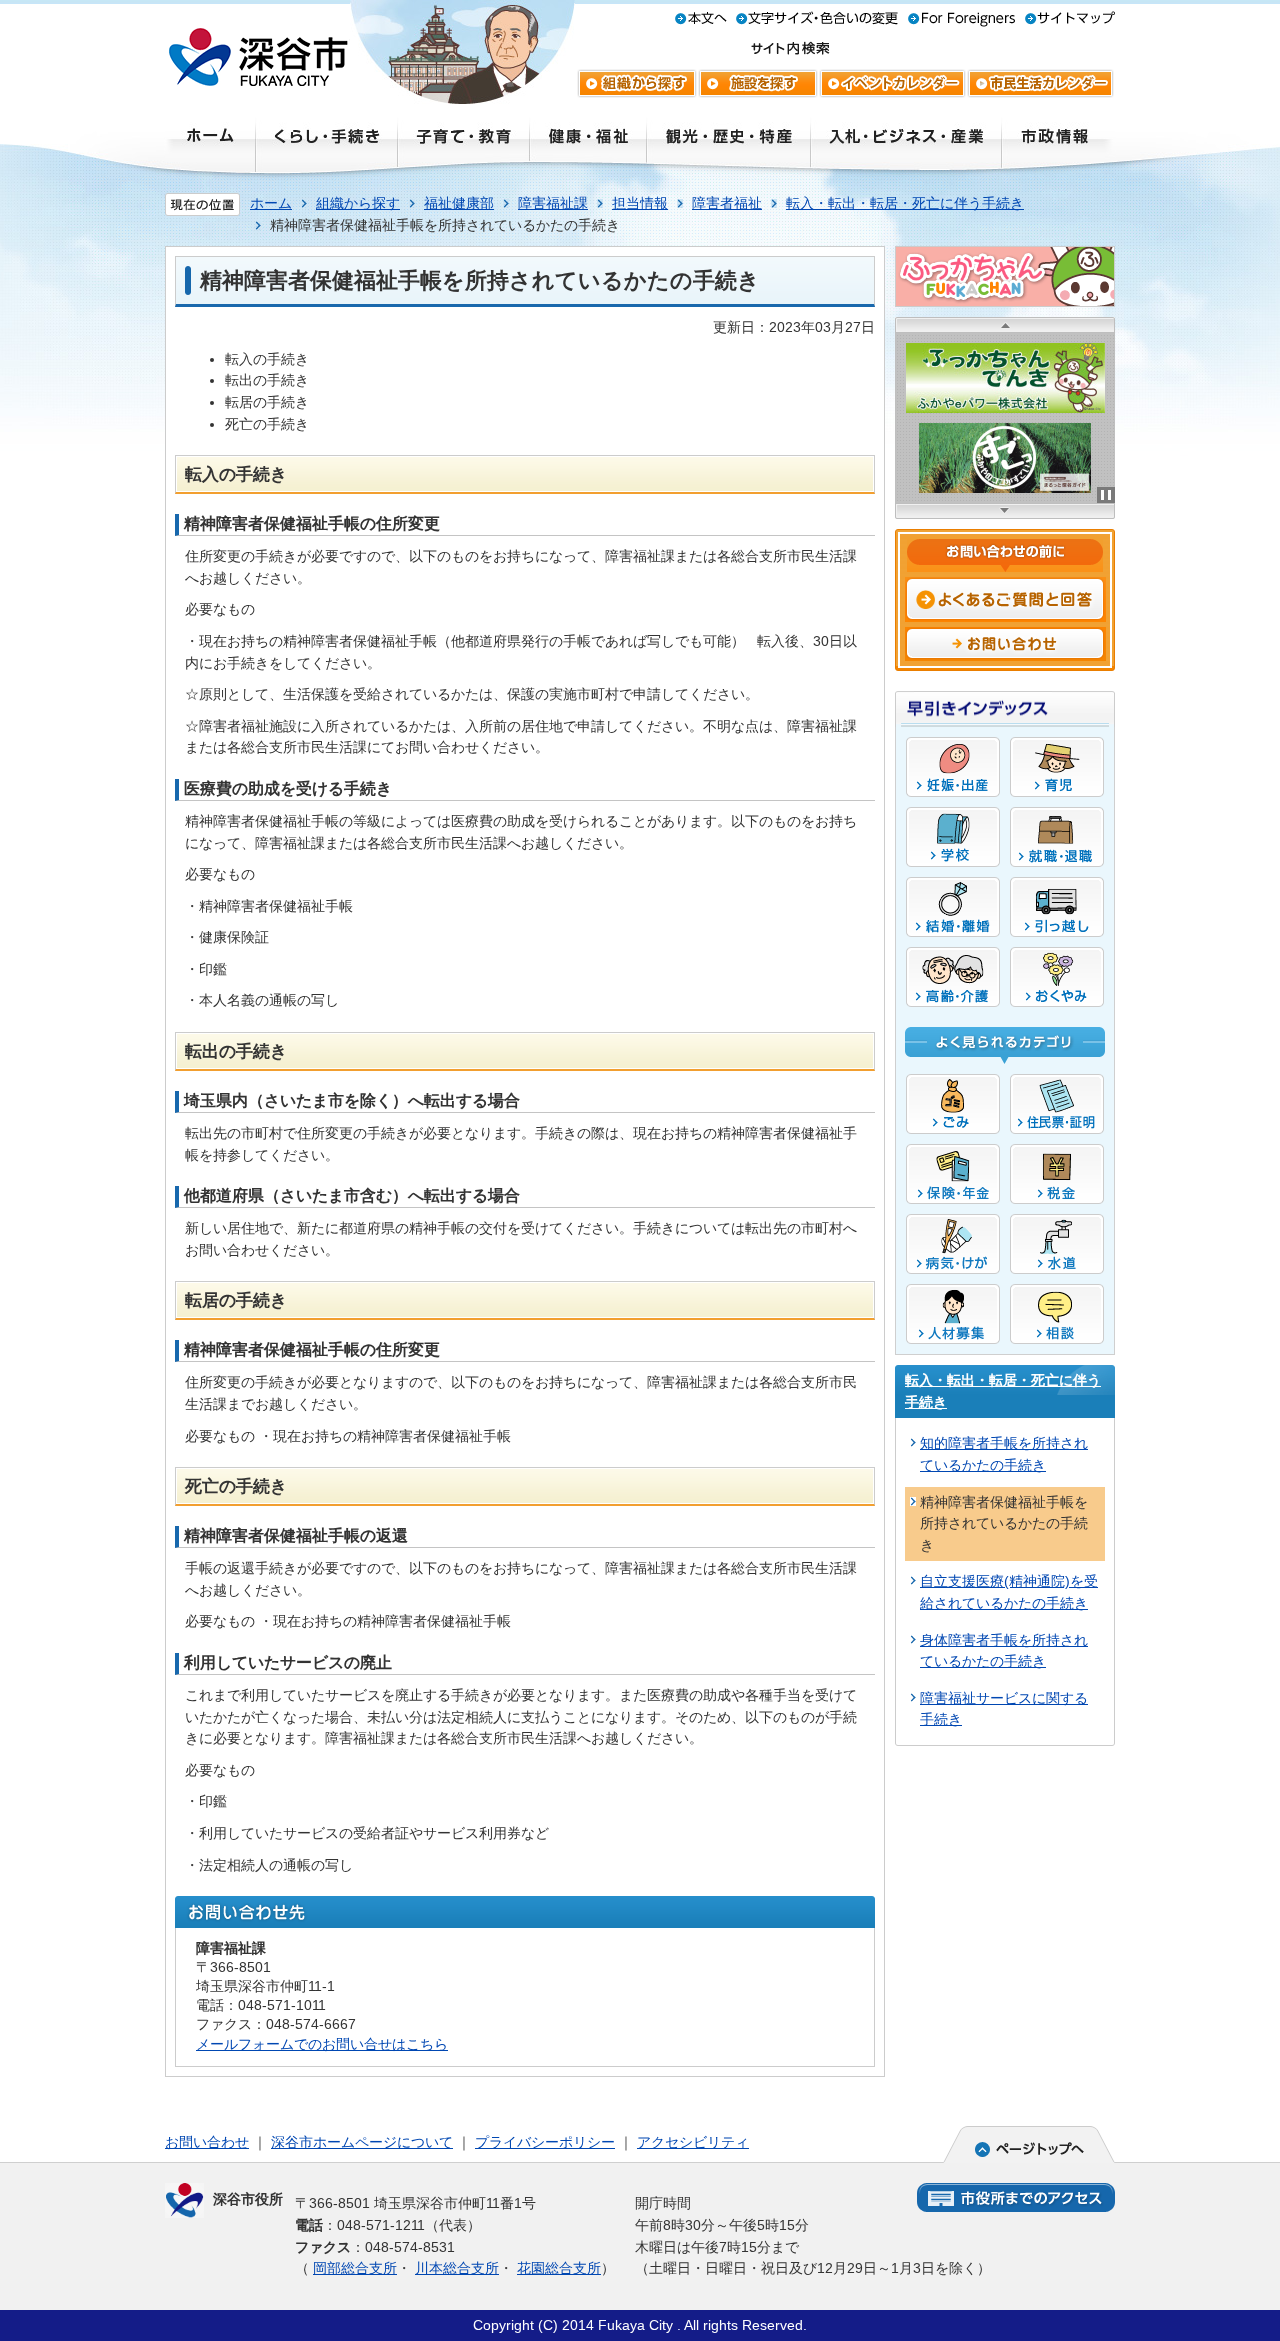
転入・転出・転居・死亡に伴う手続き (905, 203)
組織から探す (358, 203)
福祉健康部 (459, 203)
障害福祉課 (553, 203)
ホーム (271, 203)
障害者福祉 (727, 203)
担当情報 (640, 203)
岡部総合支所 (355, 2268)
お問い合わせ (207, 2142)
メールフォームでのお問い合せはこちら (322, 2044)
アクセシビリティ (693, 2142)
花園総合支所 (559, 2268)
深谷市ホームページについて (362, 2142)
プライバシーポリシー (545, 2142)
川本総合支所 (457, 2268)
